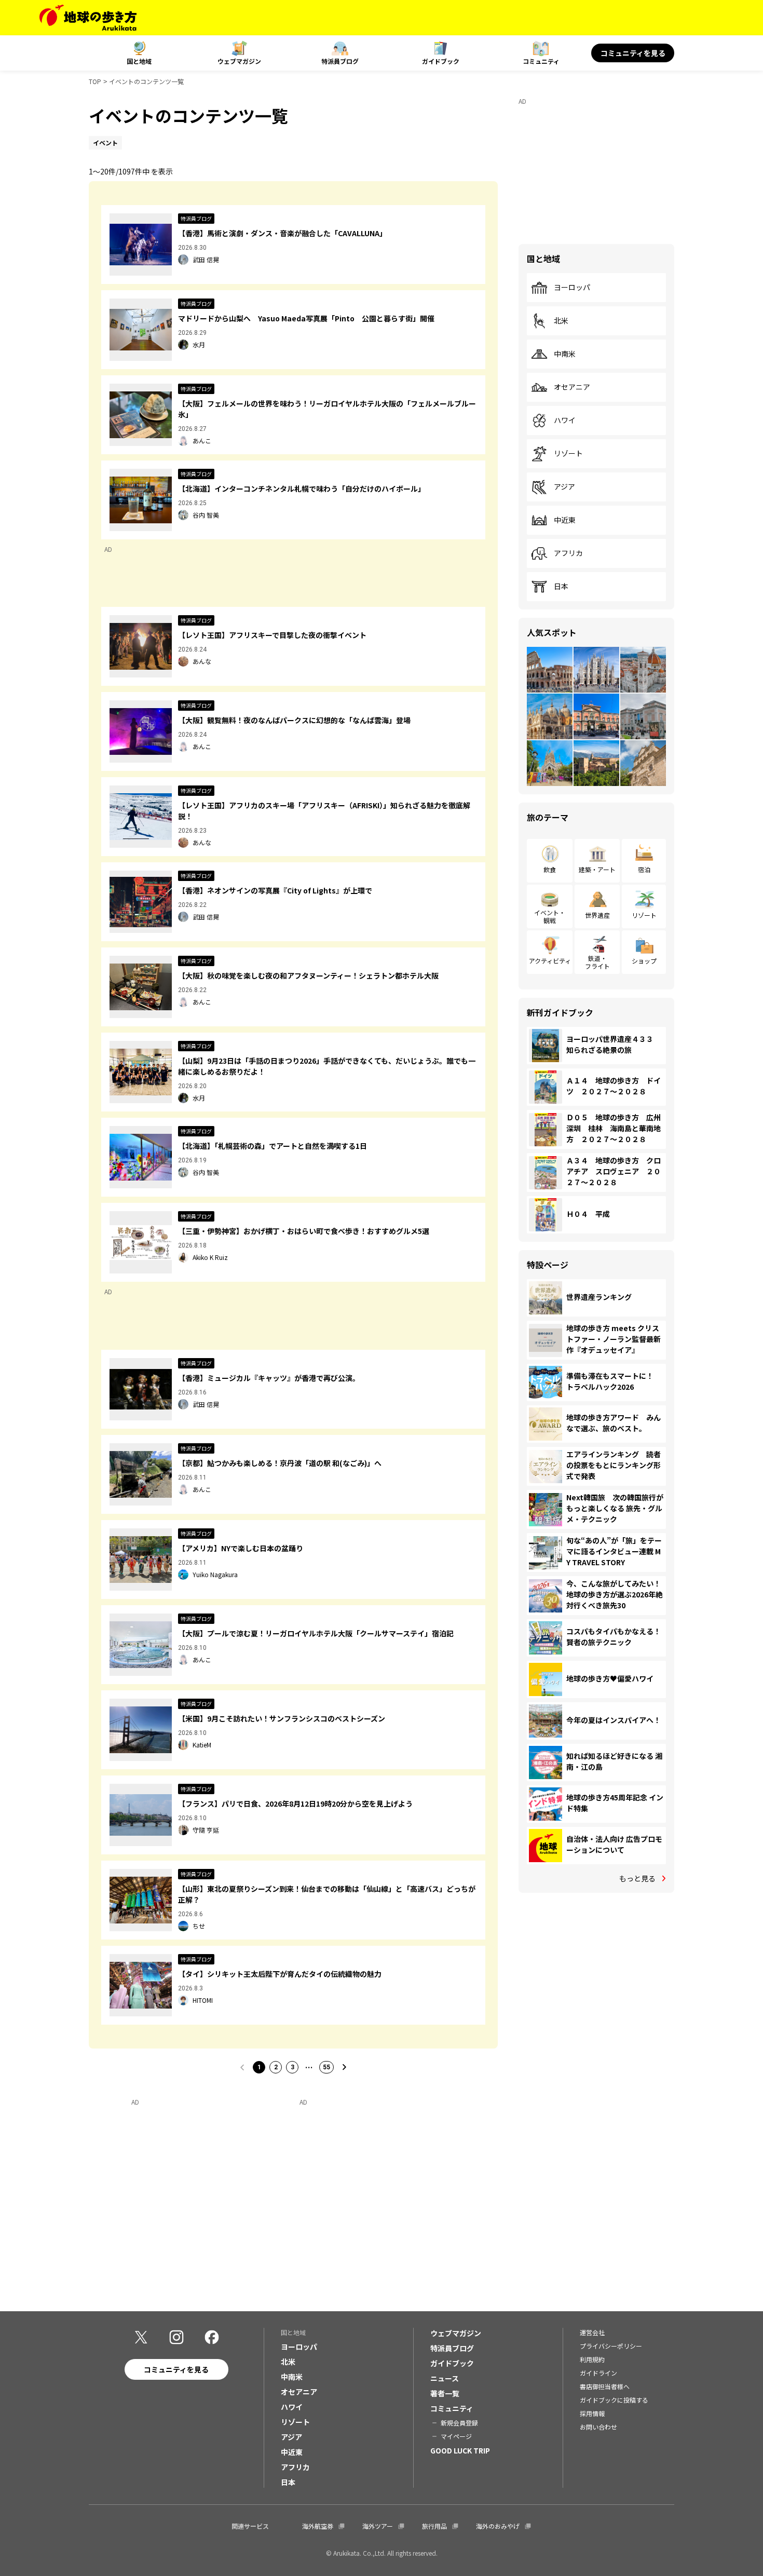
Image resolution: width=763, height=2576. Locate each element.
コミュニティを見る (633, 53)
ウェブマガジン (239, 61)
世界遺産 (597, 915)
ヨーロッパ (572, 288)
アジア (564, 487)
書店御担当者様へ (605, 2386)
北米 (561, 321)
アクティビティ (550, 961)
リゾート (568, 454)
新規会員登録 (459, 2423)
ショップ (644, 961)
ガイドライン (598, 2373)
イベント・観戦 (550, 916)
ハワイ (565, 421)
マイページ (456, 2436)
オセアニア (572, 387)
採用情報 (592, 2413)
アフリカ (568, 553)
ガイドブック (441, 61)
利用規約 (592, 2359)
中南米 (565, 354)
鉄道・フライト (597, 962)
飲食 (550, 869)
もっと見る (637, 1878)
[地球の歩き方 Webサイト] (88, 18)
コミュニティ (541, 61)
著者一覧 (445, 2393)
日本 (561, 587)
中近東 (565, 520)
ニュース (445, 2378)
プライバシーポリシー (611, 2346)
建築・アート (597, 869)
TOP (95, 81)
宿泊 (644, 869)
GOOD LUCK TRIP (460, 2450)
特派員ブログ (340, 61)
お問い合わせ (598, 2427)
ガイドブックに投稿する (614, 2400)
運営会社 (592, 2332)
